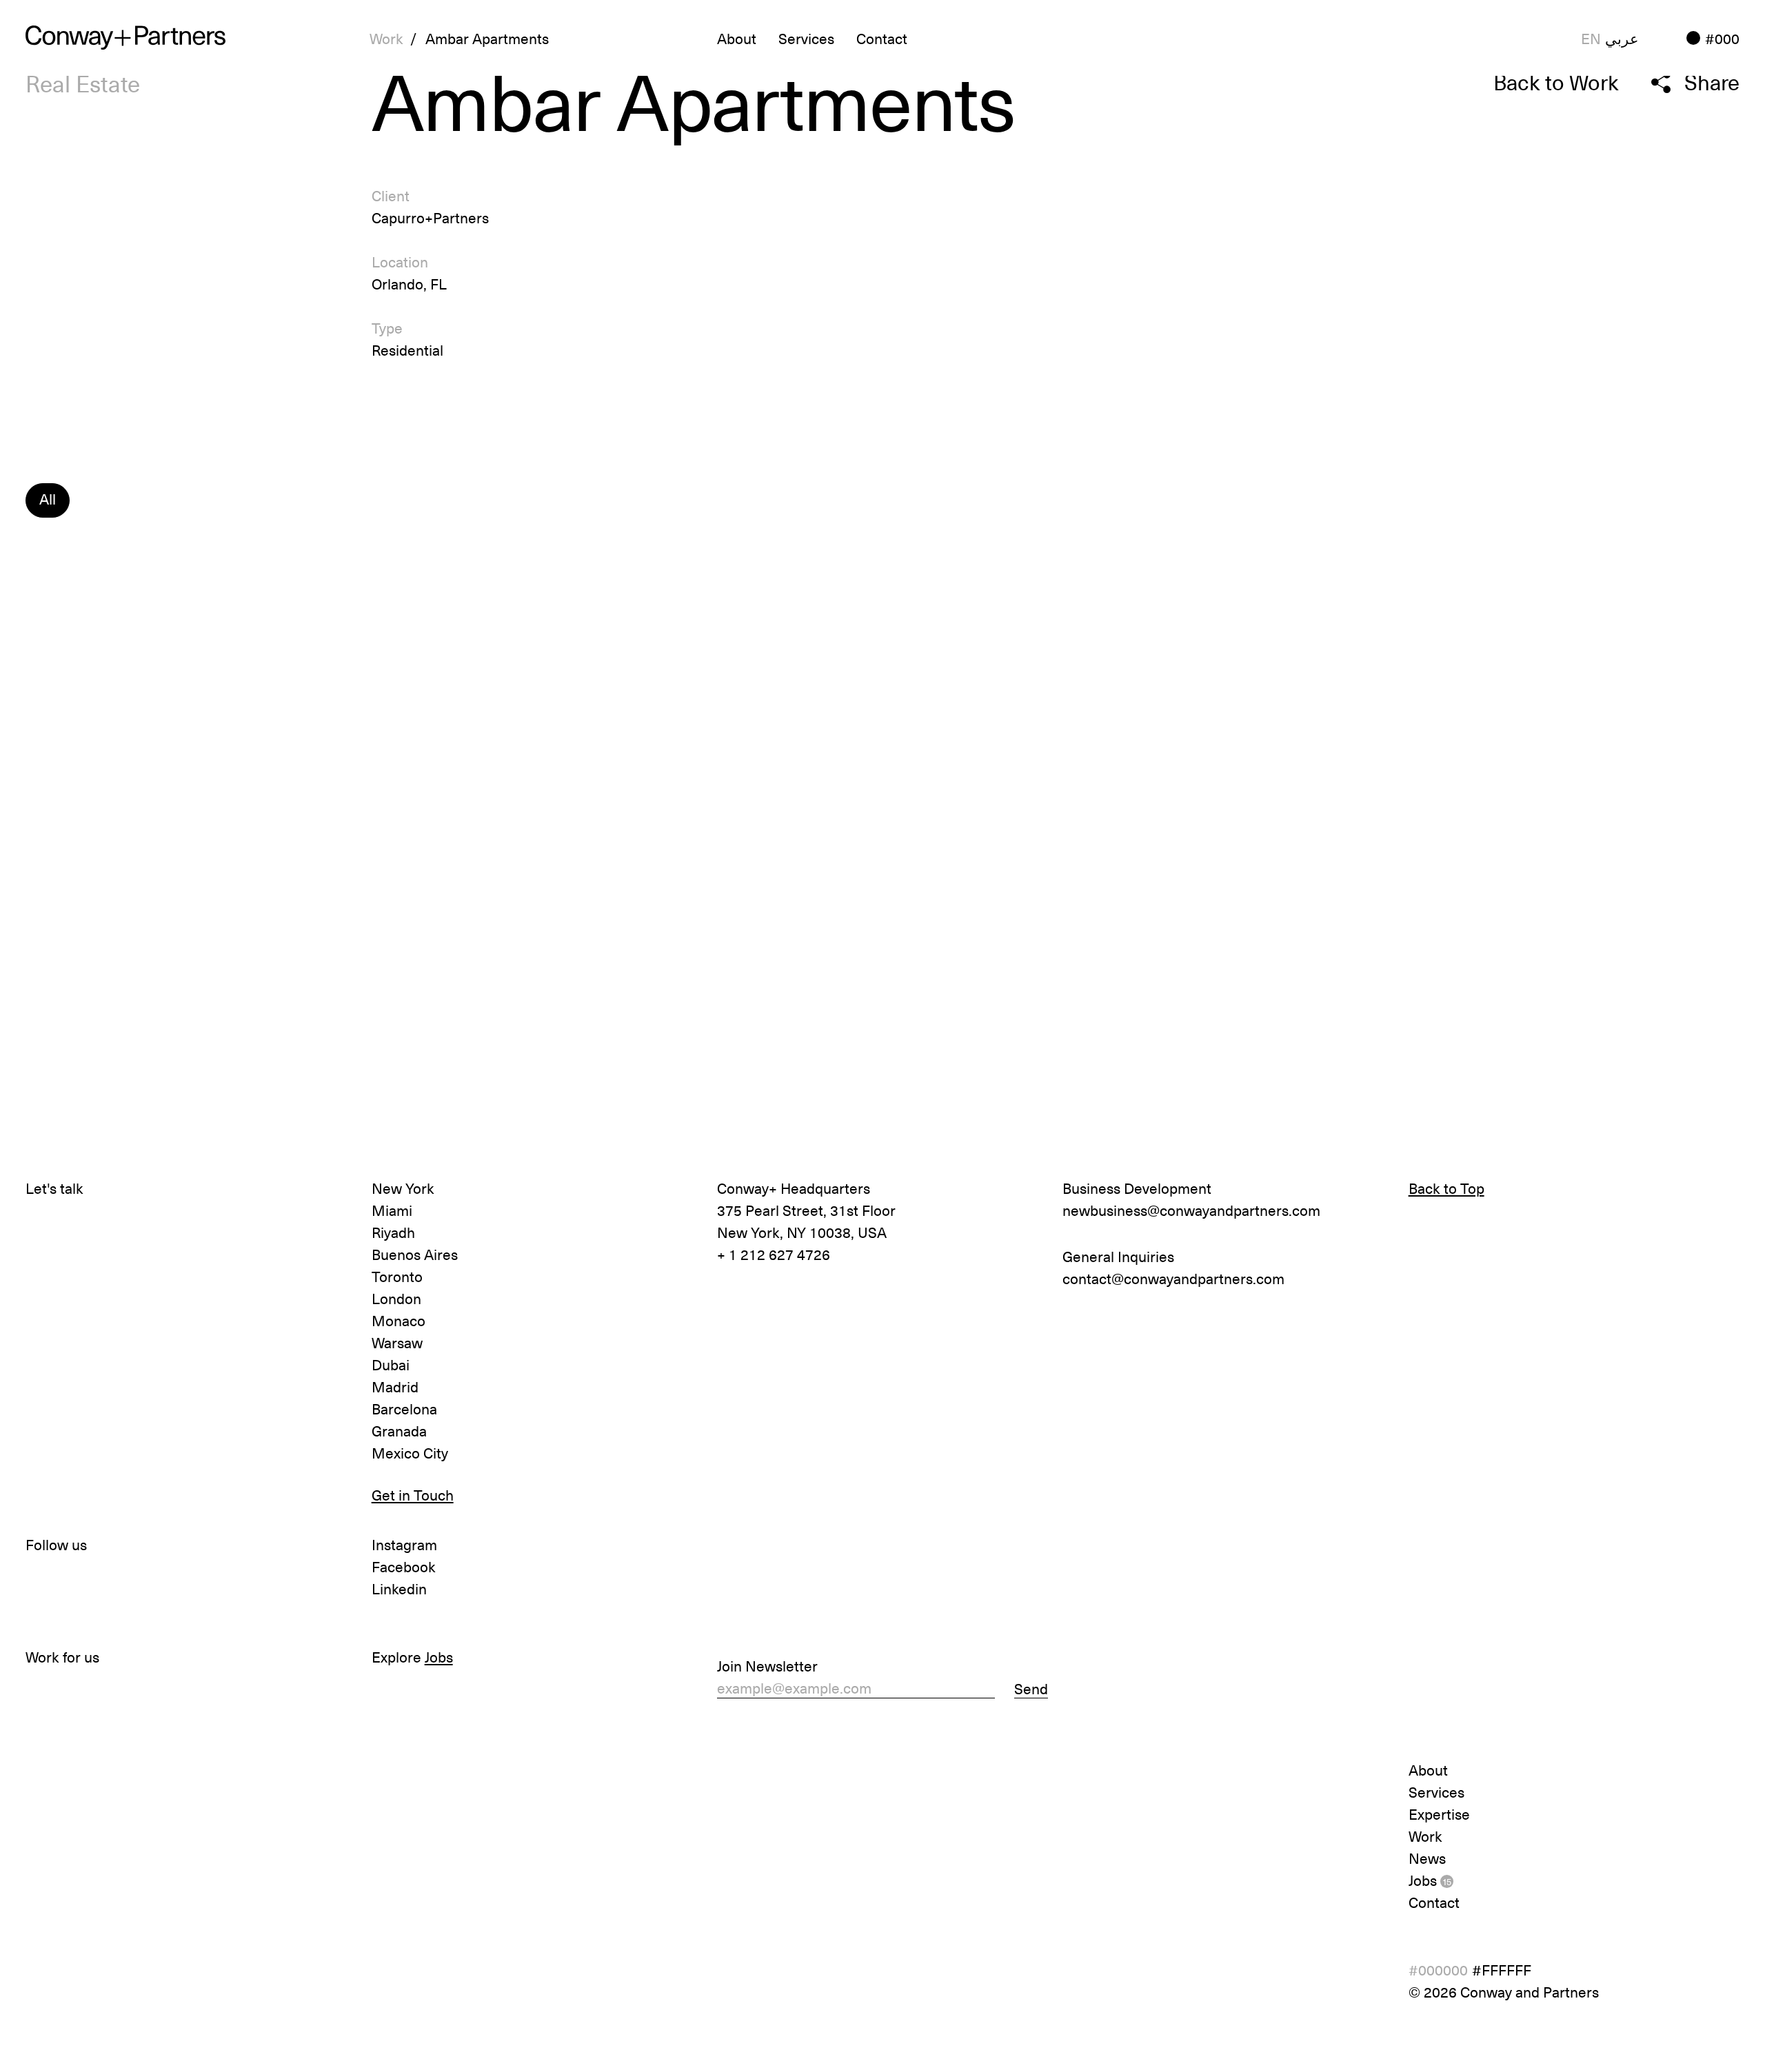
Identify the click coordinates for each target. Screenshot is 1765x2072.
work (386, 38)
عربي (1622, 38)
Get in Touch (413, 1494)
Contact (882, 38)
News (1427, 1858)
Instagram (404, 1544)
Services (806, 38)
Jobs (1430, 1880)
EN (1591, 38)
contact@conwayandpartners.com (1173, 1278)
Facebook (404, 1566)
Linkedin (399, 1588)
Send (1031, 1688)
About (1428, 1769)
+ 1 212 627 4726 (774, 1254)
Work (1425, 1836)
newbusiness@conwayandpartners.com (1191, 1210)
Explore (412, 1656)
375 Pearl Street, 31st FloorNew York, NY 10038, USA (806, 1221)
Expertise (1439, 1814)
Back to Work (1556, 82)
